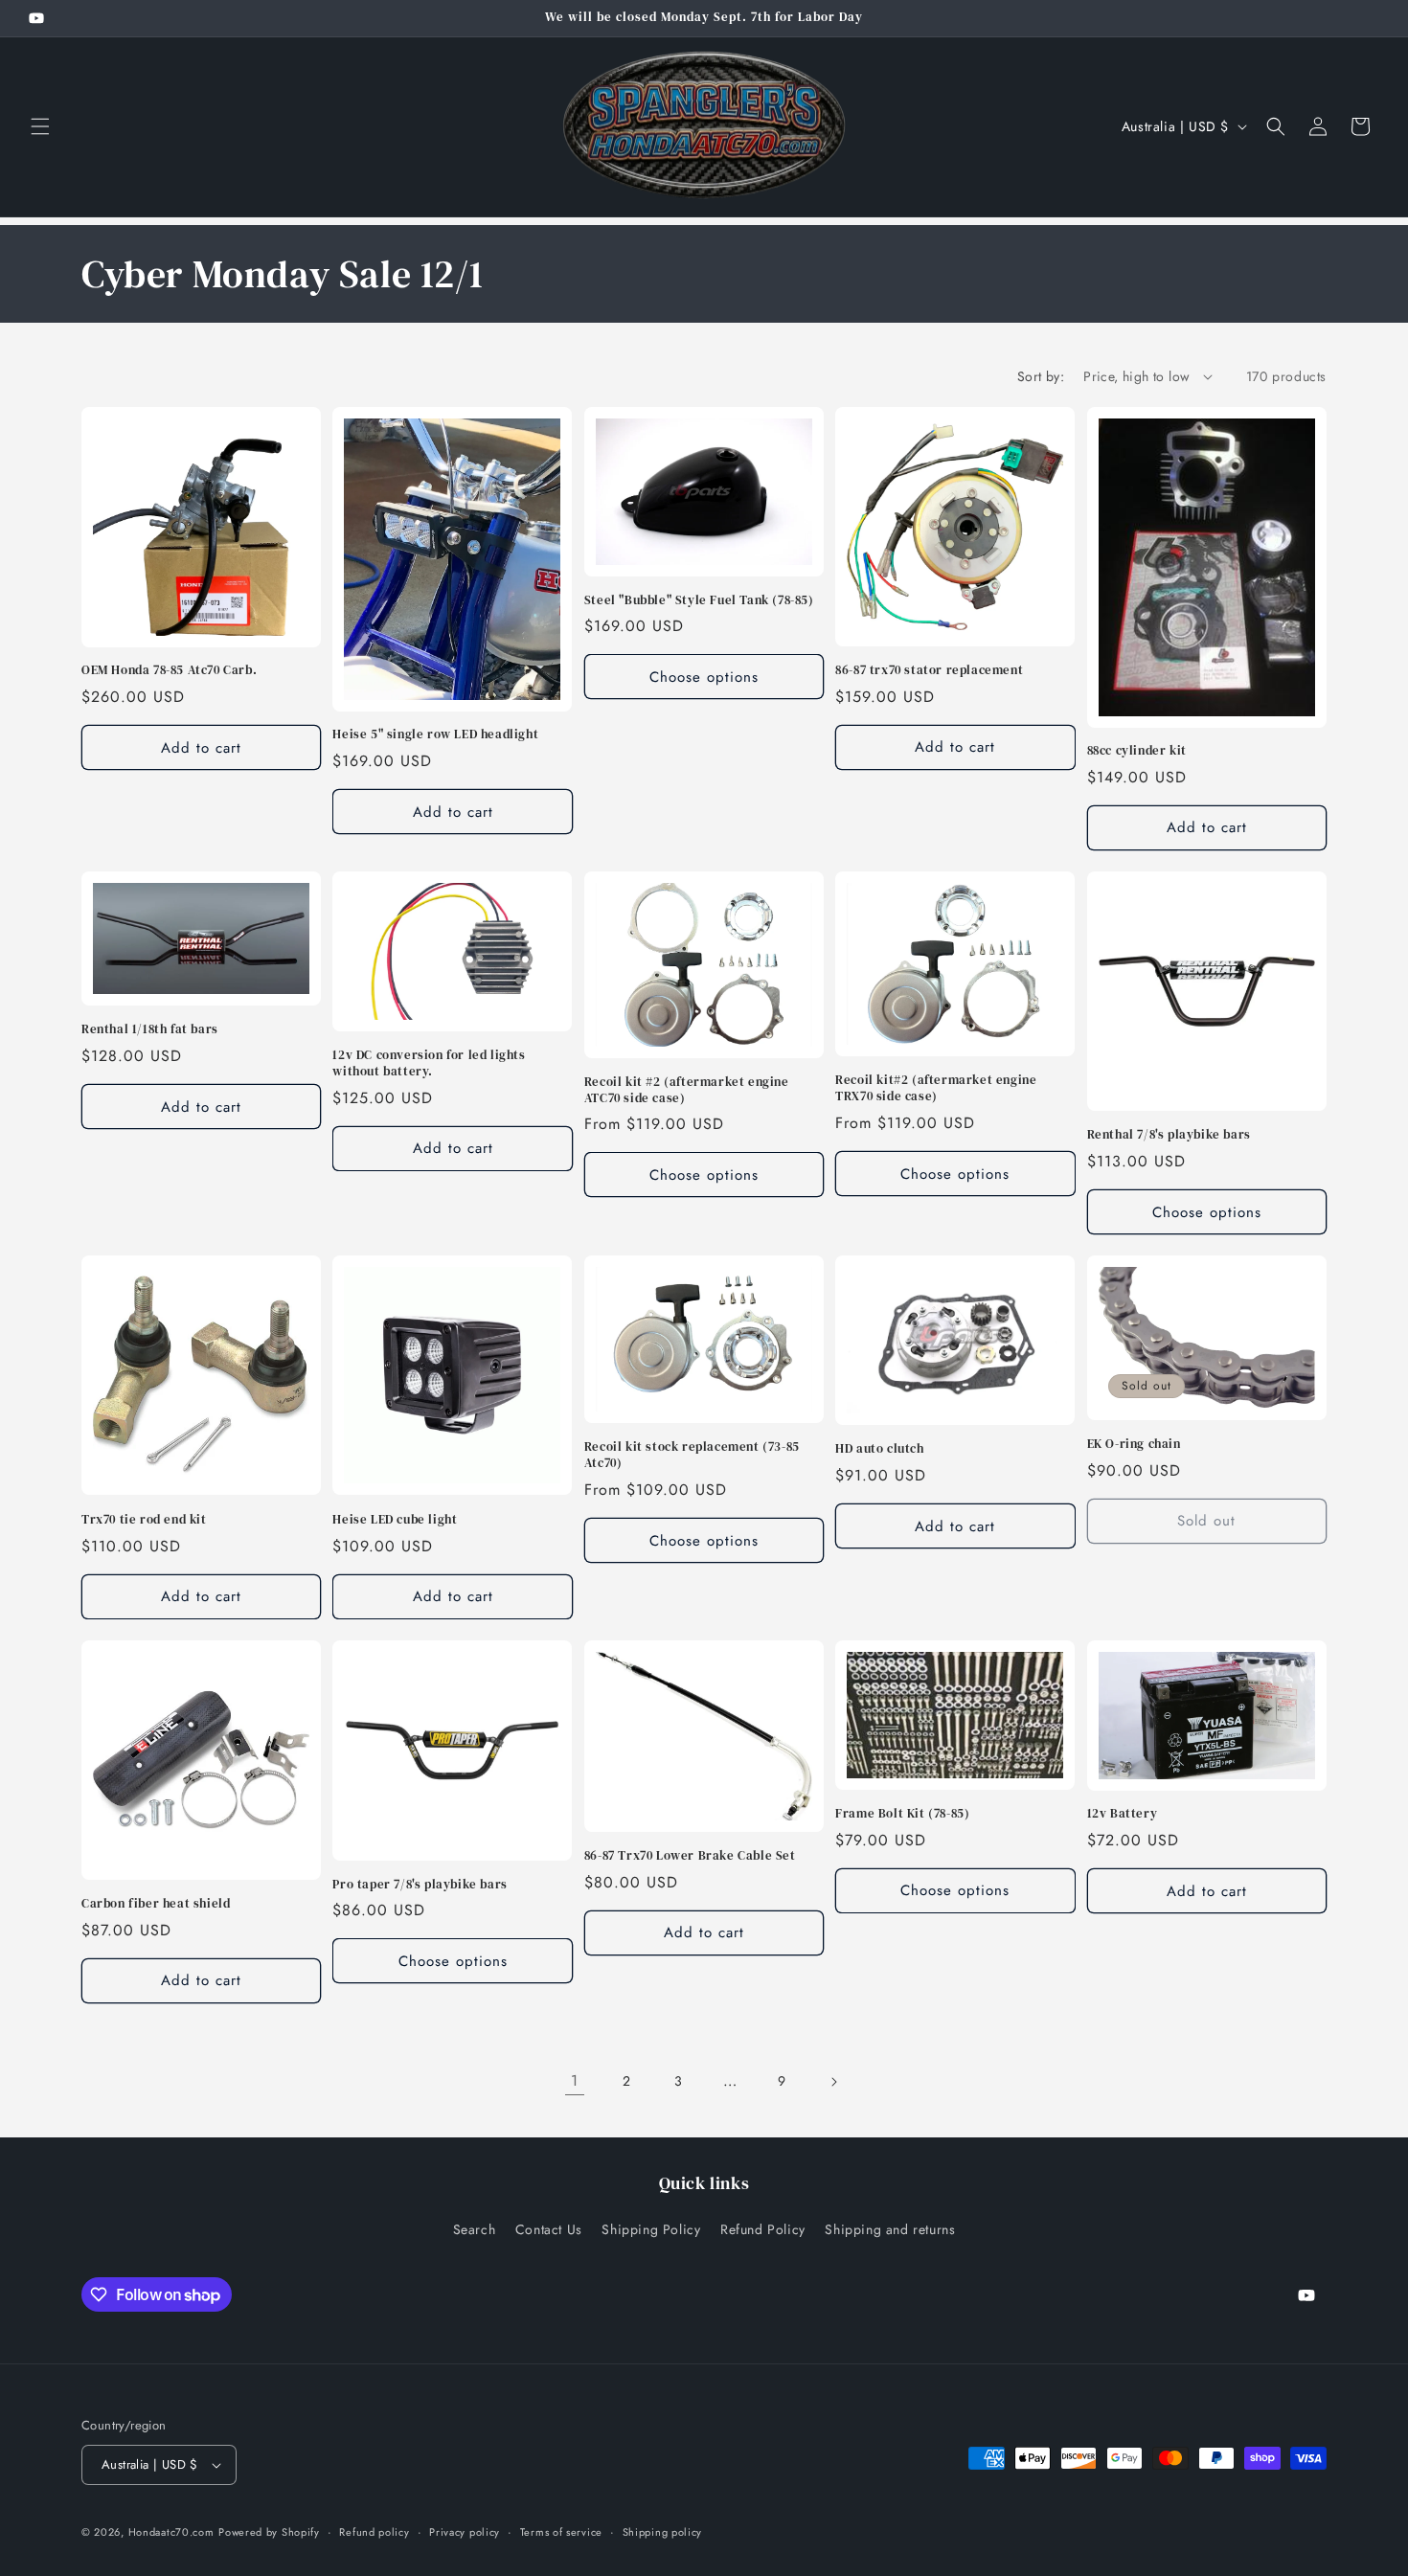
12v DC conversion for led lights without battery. (429, 1063)
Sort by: (1041, 376)
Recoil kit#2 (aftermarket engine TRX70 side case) (936, 1088)
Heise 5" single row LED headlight (435, 734)
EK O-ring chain (1134, 1444)
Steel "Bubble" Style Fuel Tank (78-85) (699, 600)
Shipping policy (663, 2532)
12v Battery (1123, 1814)
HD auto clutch (879, 1449)
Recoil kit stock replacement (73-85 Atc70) (692, 1455)
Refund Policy (763, 2229)
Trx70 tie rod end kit (144, 1520)
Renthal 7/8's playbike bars (1169, 1135)
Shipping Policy (651, 2229)
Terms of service (561, 2532)
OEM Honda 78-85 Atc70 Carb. (169, 670)
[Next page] (833, 2082)
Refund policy (374, 2532)
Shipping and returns (890, 2229)
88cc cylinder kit (1137, 751)
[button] (40, 126)
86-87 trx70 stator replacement (929, 670)
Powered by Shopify (269, 2532)
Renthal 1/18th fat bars (150, 1029)
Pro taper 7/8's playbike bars (420, 1885)
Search (475, 2229)
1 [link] (575, 2080)
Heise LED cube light (395, 1520)
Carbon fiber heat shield (156, 1904)
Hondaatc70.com (171, 2532)
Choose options (704, 677)
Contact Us (549, 2229)
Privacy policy (465, 2532)
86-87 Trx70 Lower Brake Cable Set (690, 1856)
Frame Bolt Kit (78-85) (902, 1814)
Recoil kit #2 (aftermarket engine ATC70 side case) (687, 1090)
